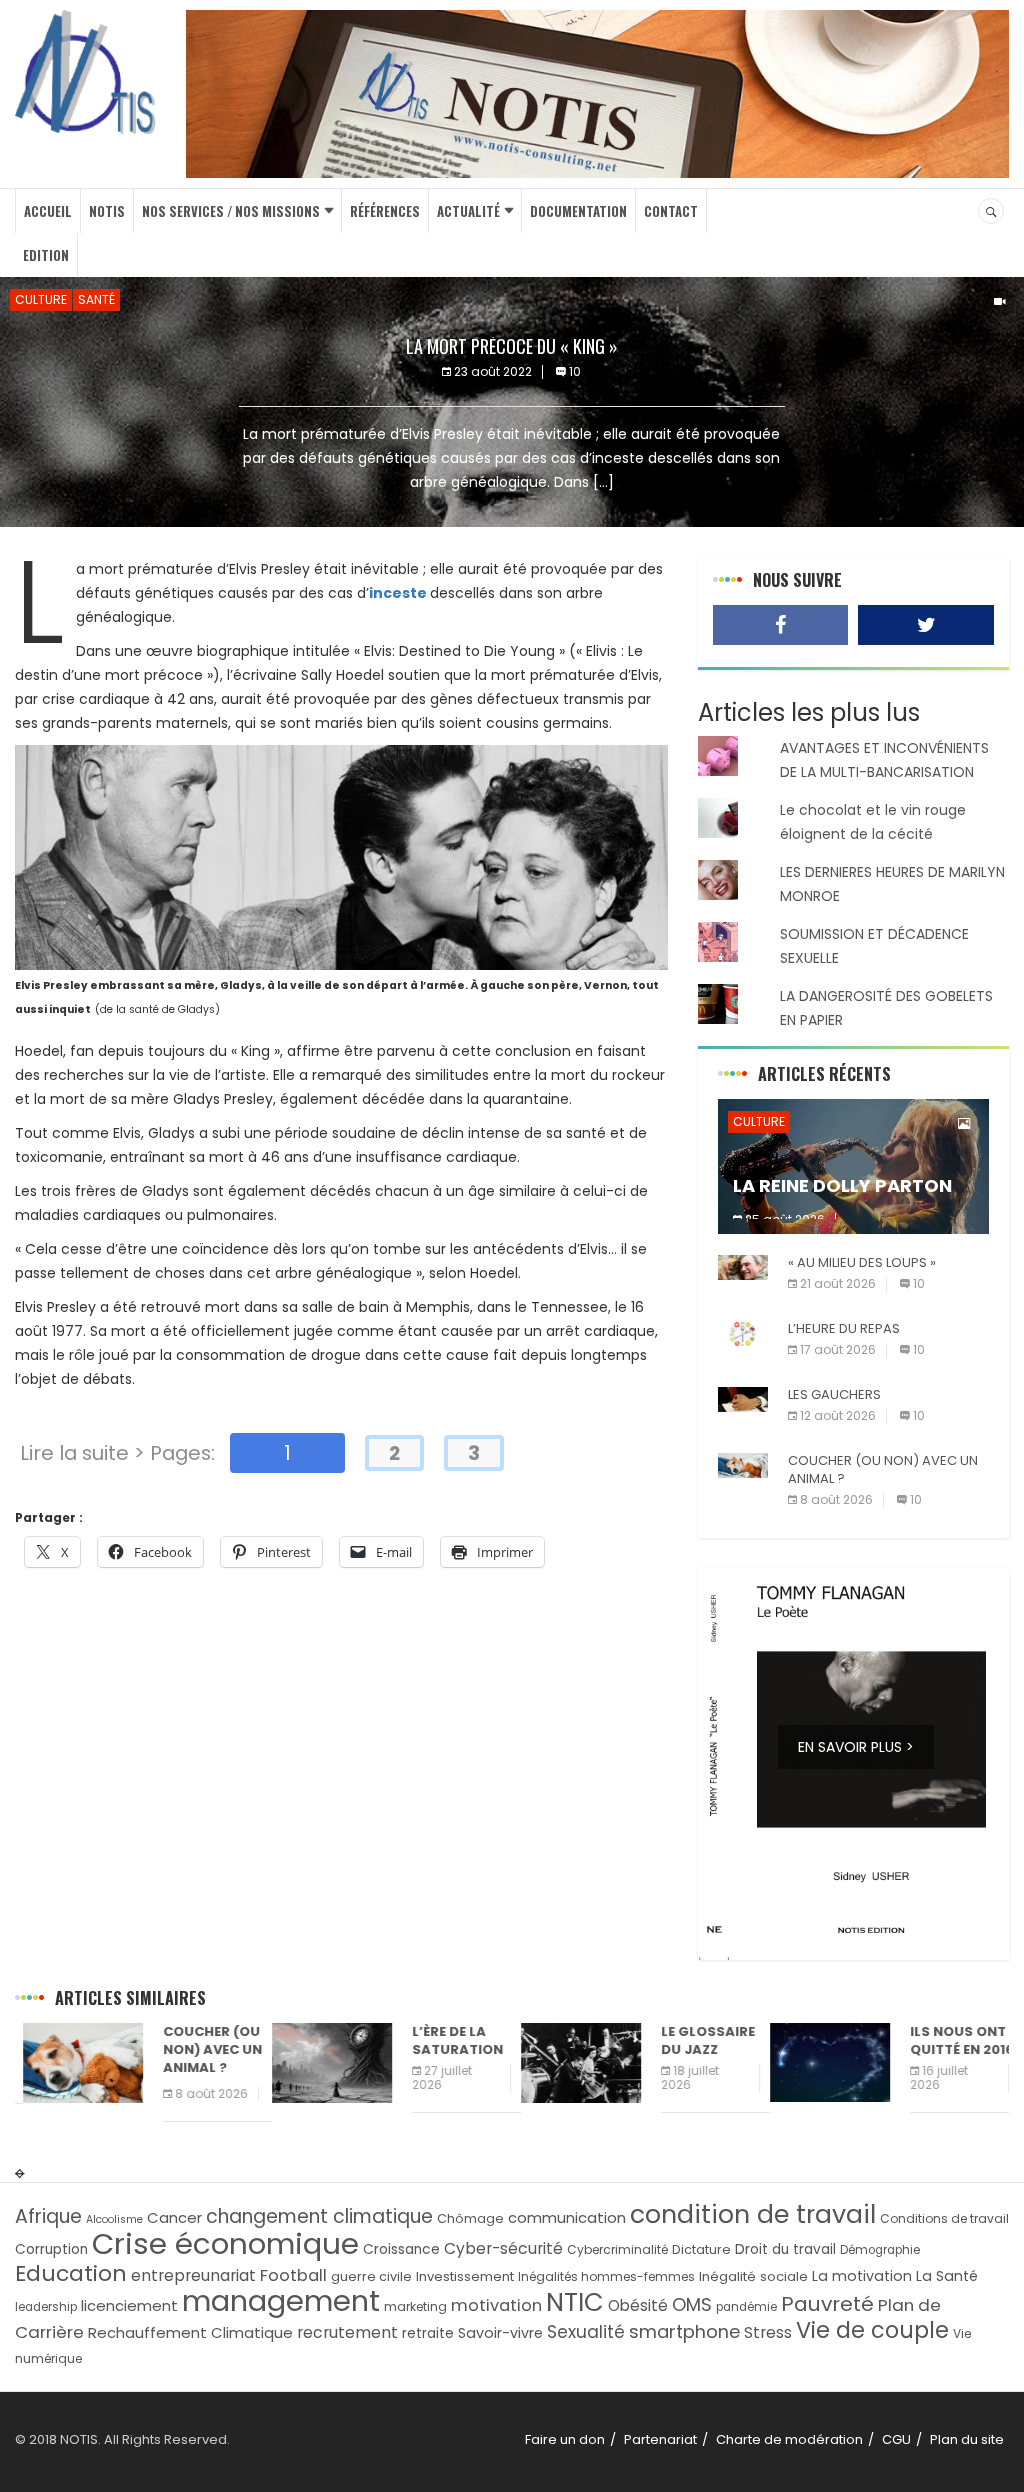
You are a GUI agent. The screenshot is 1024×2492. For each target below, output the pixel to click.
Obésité (638, 2305)
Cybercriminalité (617, 2249)
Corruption (51, 2249)
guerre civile (371, 2276)
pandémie (746, 2307)
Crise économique (225, 2243)
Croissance (401, 2249)
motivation (496, 2305)
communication (567, 2217)
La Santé (947, 2276)
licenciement (129, 2305)
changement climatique (319, 2216)
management (281, 2301)
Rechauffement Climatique (190, 2332)
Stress (768, 2332)
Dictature (701, 2249)
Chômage (470, 2218)
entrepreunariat (193, 2275)
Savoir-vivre (500, 2333)
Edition (46, 255)
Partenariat (660, 2439)
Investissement (465, 2276)
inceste (398, 593)
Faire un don (565, 2439)
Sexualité (586, 2332)
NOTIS (107, 211)
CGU (896, 2439)
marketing (415, 2306)
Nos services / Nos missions (231, 211)
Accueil (48, 211)
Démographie (880, 2250)
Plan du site (967, 2439)
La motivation (862, 2276)
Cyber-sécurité (503, 2248)
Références (385, 211)
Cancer (174, 2217)
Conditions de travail (944, 2218)
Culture (41, 299)
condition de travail (753, 2214)
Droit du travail (785, 2249)
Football (293, 2275)
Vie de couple (872, 2330)
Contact (671, 211)
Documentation (578, 211)
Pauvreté (827, 2304)
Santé (96, 299)
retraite (428, 2333)
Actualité (468, 211)
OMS (692, 2304)
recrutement (347, 2332)
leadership (46, 2307)
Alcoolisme (114, 2219)
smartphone (684, 2331)
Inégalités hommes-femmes (606, 2276)
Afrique (48, 2216)
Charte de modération (789, 2439)
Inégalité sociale (753, 2276)
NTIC (575, 2302)
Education (71, 2273)
